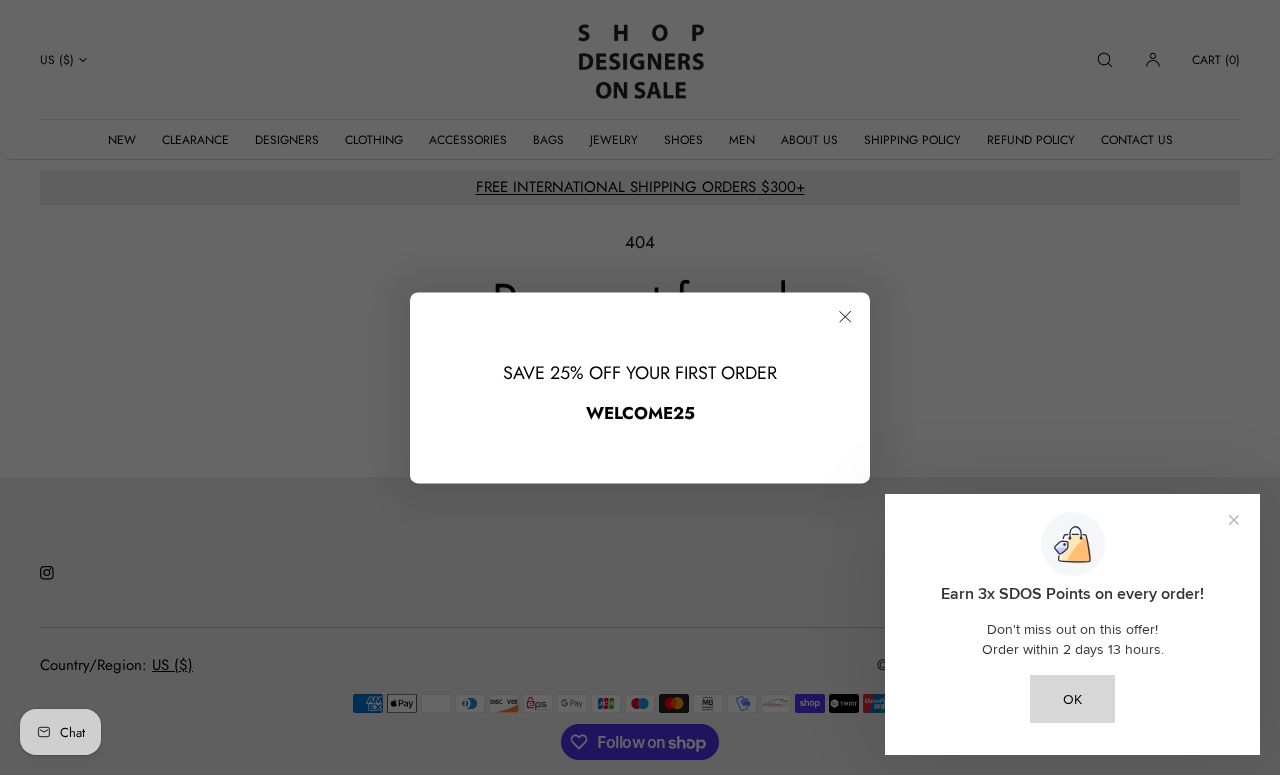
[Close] (845, 317)
